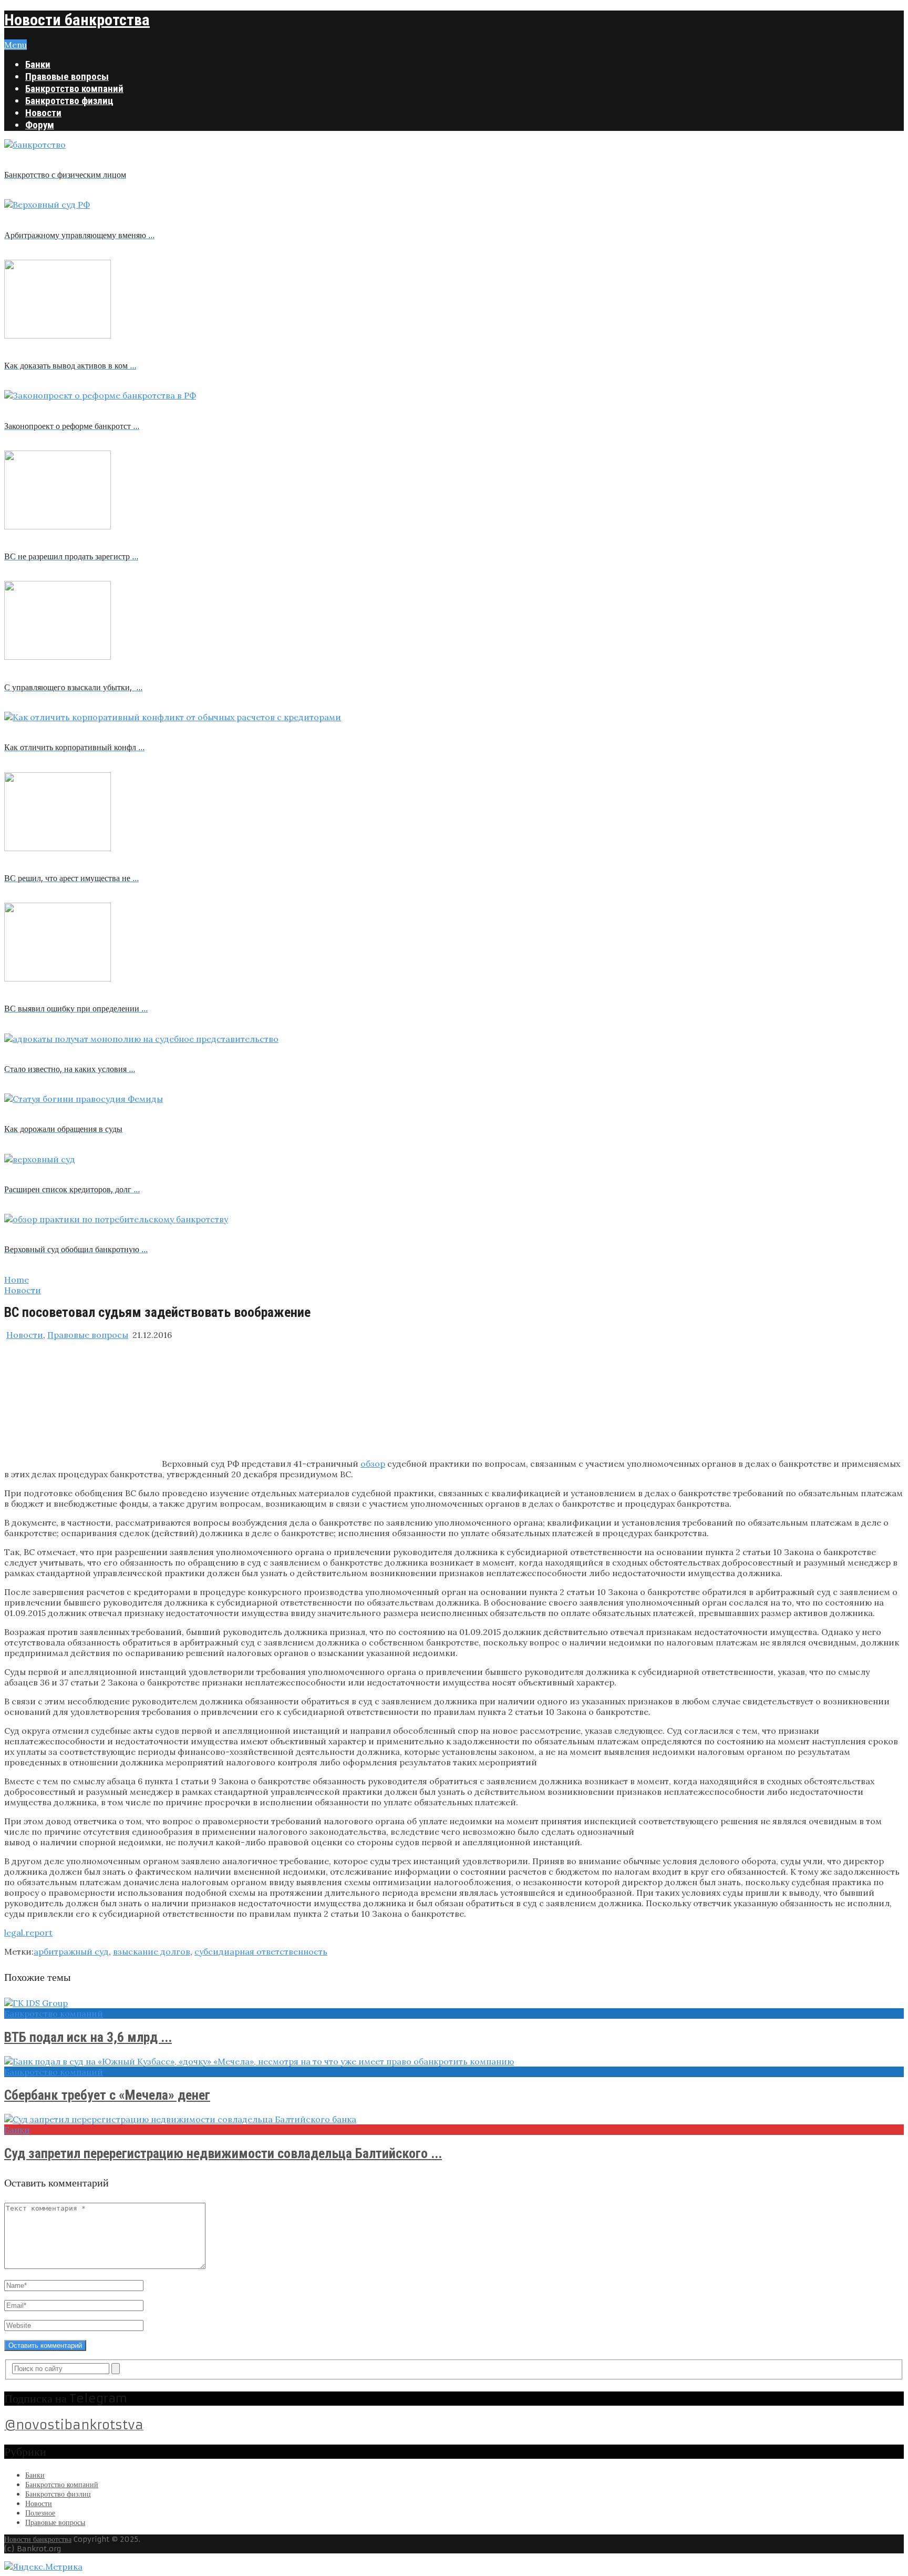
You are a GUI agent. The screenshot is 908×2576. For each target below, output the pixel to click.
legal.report (28, 1933)
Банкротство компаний (74, 89)
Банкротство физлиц (69, 101)
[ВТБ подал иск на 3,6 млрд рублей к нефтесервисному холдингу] (454, 2003)
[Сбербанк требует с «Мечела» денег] (454, 2061)
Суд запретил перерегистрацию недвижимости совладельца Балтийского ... (223, 2153)
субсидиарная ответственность (261, 1951)
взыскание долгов (152, 1951)
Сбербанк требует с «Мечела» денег (107, 2095)
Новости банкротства (77, 20)
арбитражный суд (71, 1951)
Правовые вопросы (67, 76)
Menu (16, 45)
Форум (40, 125)
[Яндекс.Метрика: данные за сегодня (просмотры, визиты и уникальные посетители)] (43, 2567)
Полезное (40, 2513)
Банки (38, 64)
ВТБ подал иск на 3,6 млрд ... (88, 2037)
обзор (373, 1464)
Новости (43, 113)
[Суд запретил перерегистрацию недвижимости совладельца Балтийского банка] (454, 2119)
